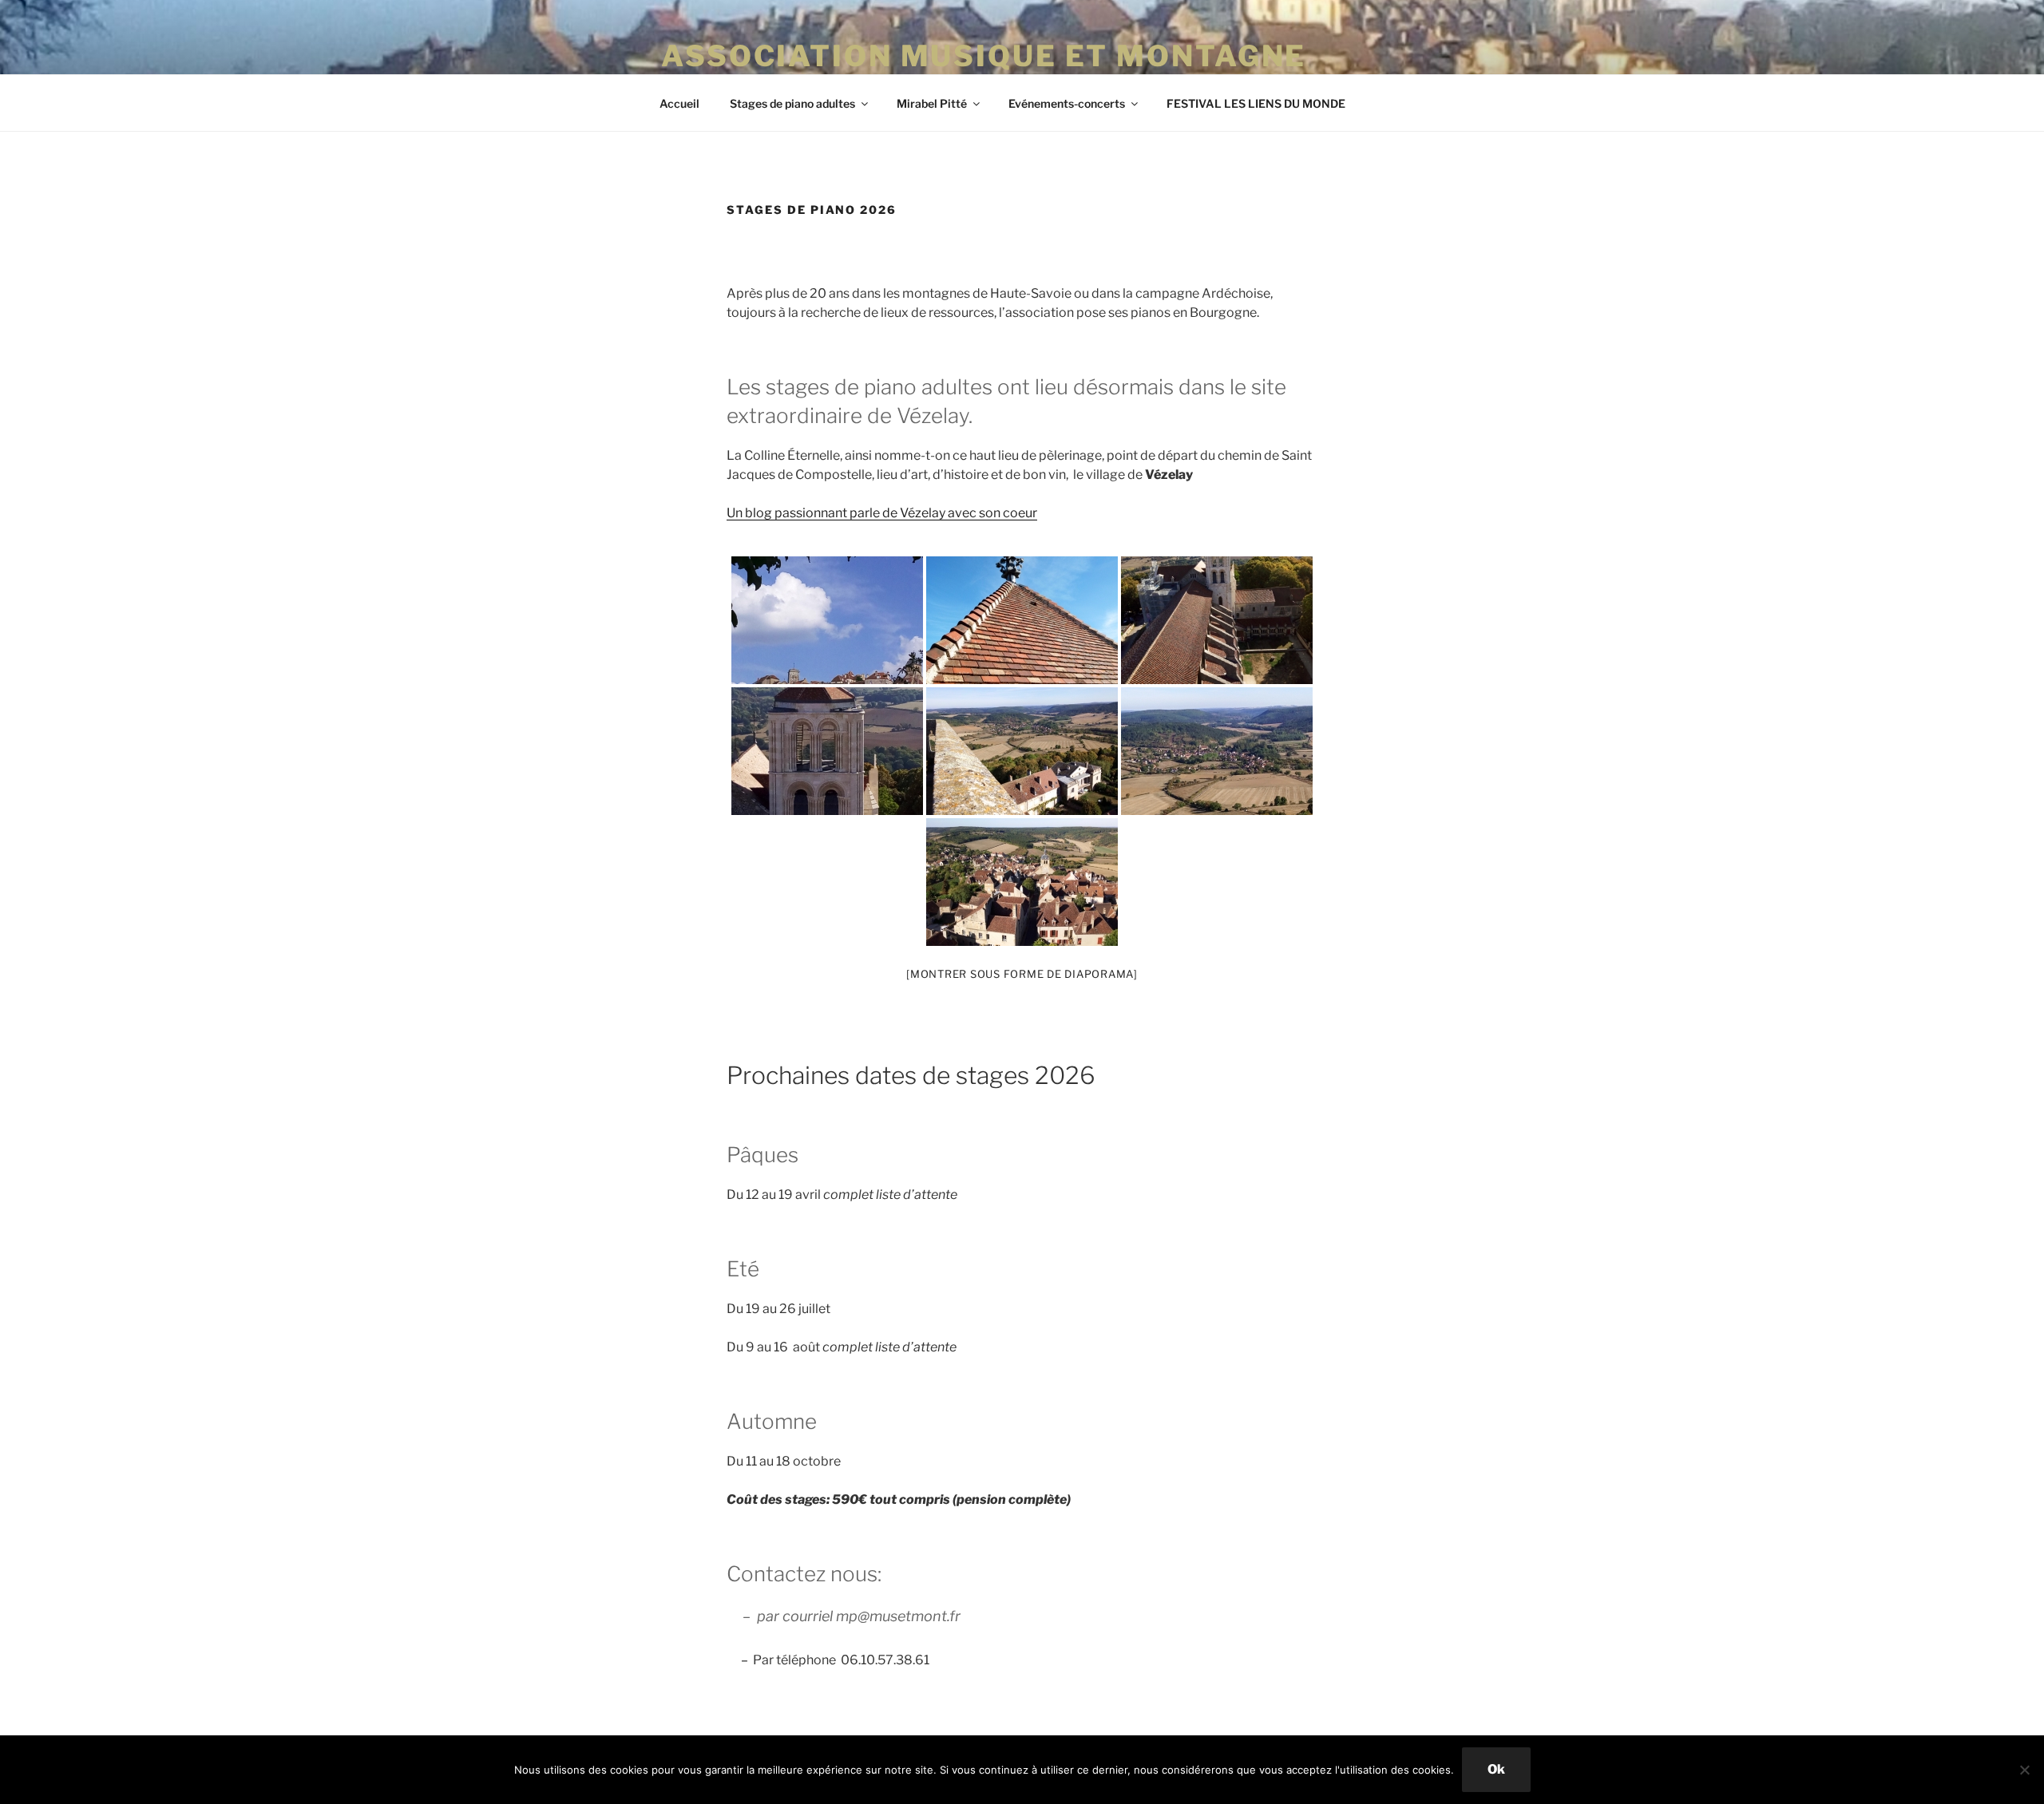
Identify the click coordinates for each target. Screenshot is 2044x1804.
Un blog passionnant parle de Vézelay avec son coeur (882, 513)
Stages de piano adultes (792, 103)
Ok (1496, 1769)
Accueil (679, 103)
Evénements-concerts (1067, 103)
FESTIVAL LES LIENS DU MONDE (1256, 103)
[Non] (2024, 1770)
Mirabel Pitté (932, 103)
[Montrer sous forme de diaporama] (1022, 974)
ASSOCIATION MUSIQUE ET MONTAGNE (984, 56)
